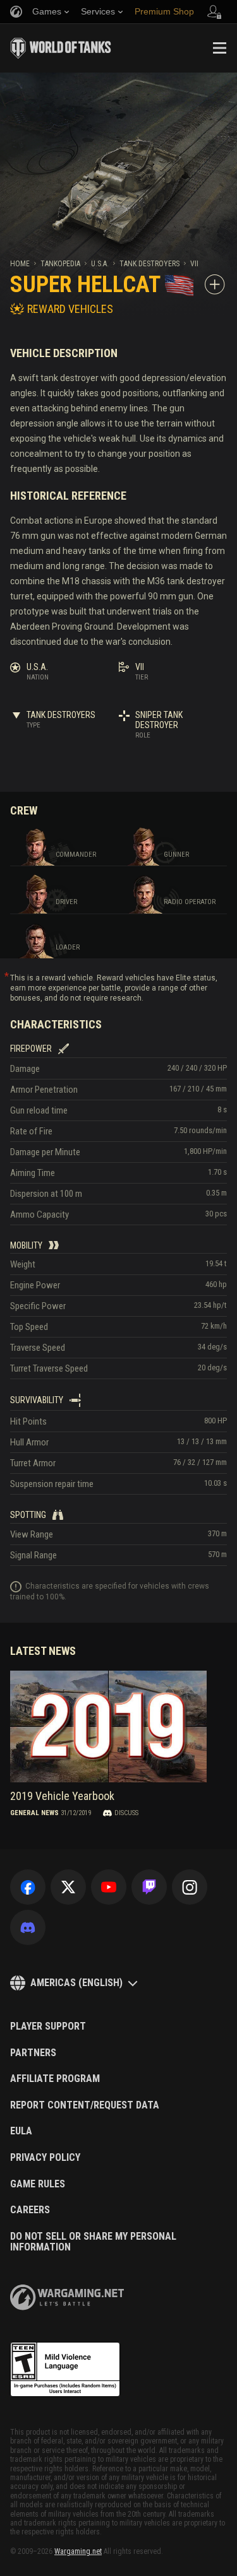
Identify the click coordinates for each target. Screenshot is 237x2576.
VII (194, 264)
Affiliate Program (55, 2079)
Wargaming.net (78, 2551)
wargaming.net (67, 2297)
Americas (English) (76, 1983)
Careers (30, 2210)
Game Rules (38, 2184)
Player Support (48, 2026)
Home (20, 264)
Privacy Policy (45, 2158)
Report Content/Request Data (85, 2105)
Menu (219, 48)
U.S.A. (100, 264)
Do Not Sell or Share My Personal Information (93, 2242)
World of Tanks (61, 48)
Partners (33, 2053)
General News (34, 1813)
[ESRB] (65, 2370)
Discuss (126, 1813)
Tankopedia (60, 264)
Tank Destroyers (149, 264)
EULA (21, 2131)
